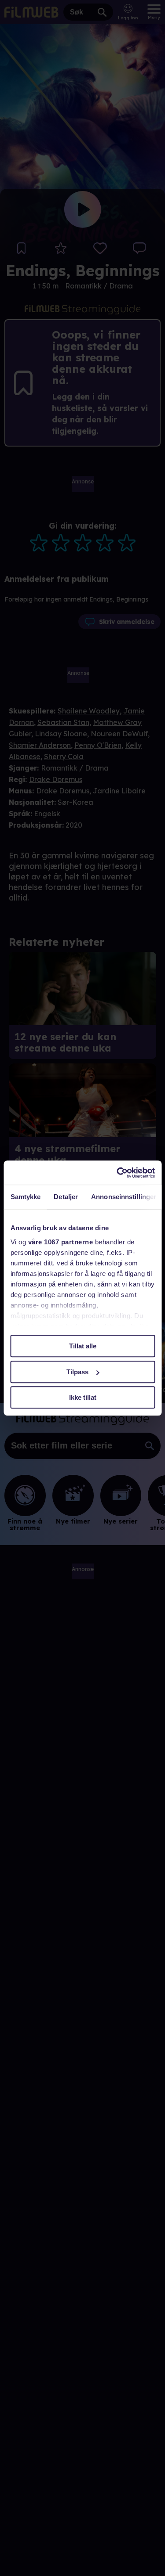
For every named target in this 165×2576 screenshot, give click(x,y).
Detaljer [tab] (66, 1197)
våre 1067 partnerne (60, 1242)
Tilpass (77, 1372)
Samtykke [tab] (25, 1197)
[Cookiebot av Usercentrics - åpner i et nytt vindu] (117, 1173)
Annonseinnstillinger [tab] (124, 1197)
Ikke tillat (83, 1397)
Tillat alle (83, 1346)
